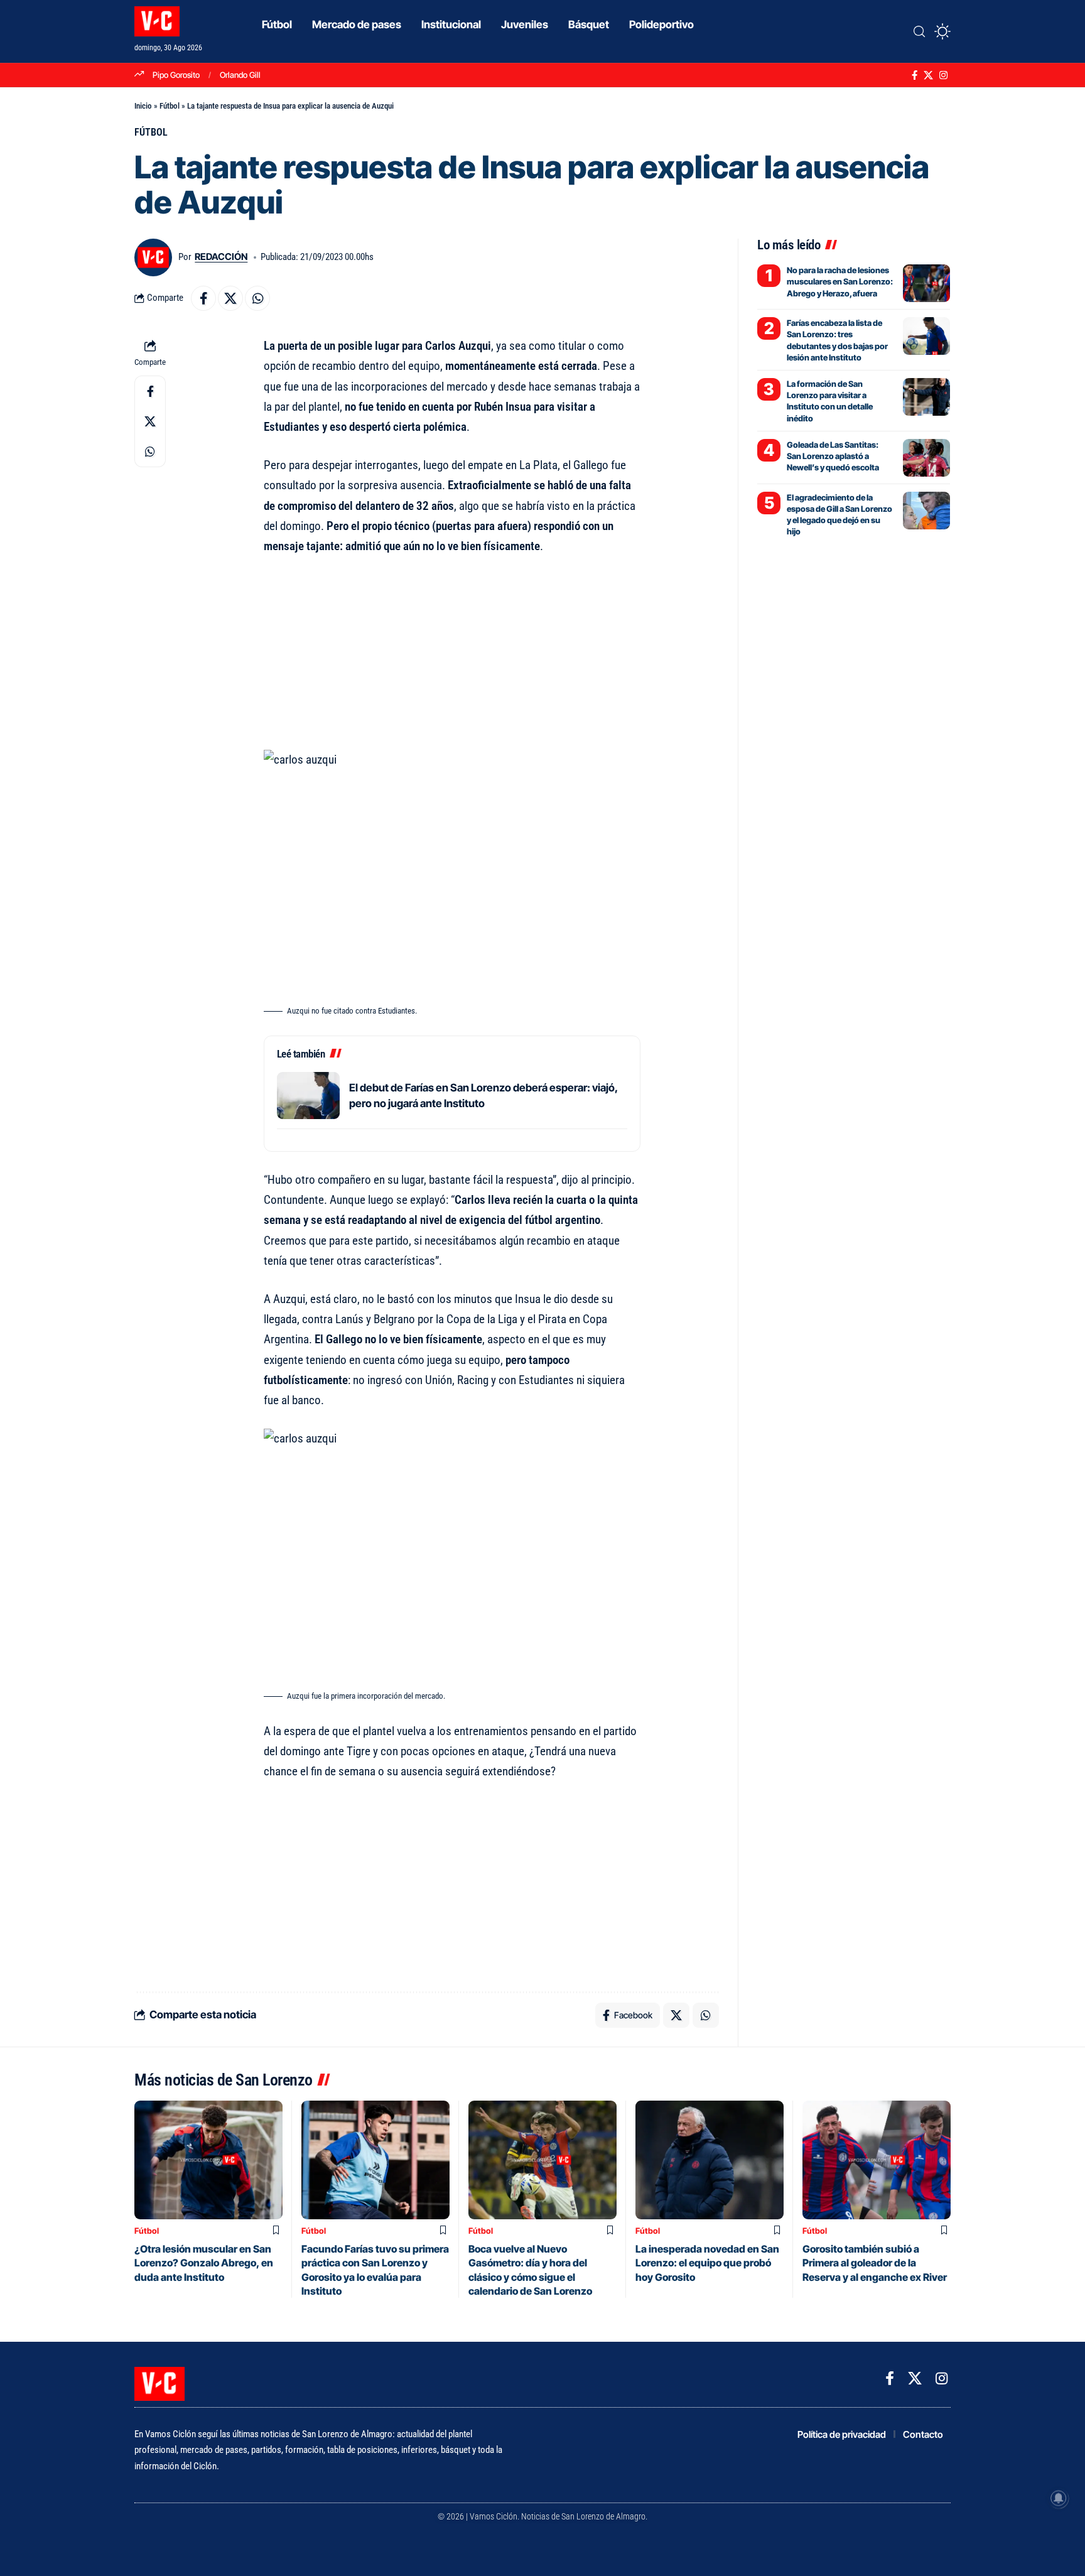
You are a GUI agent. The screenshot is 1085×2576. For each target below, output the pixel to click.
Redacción (221, 257)
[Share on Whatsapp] (257, 298)
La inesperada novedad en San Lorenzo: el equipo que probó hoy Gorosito (707, 2263)
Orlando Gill (240, 75)
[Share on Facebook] (203, 298)
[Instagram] (943, 75)
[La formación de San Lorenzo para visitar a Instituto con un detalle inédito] (926, 397)
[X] (928, 75)
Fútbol (170, 106)
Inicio (143, 106)
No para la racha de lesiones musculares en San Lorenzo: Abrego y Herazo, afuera (840, 281)
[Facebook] (915, 75)
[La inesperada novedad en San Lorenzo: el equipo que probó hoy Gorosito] (710, 2160)
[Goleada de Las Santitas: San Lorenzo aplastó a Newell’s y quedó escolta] (926, 458)
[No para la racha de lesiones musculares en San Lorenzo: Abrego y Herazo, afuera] (926, 283)
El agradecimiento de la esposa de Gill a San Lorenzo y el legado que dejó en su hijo (839, 515)
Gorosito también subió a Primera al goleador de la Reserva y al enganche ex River (875, 2263)
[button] (919, 31)
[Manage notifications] (1059, 2498)
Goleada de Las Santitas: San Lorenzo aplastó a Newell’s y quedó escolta (833, 456)
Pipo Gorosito (176, 75)
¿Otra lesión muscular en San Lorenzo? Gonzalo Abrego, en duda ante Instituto (204, 2263)
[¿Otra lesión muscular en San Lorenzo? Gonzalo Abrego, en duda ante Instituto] (208, 2160)
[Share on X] (230, 298)
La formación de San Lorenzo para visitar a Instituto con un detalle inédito (830, 401)
